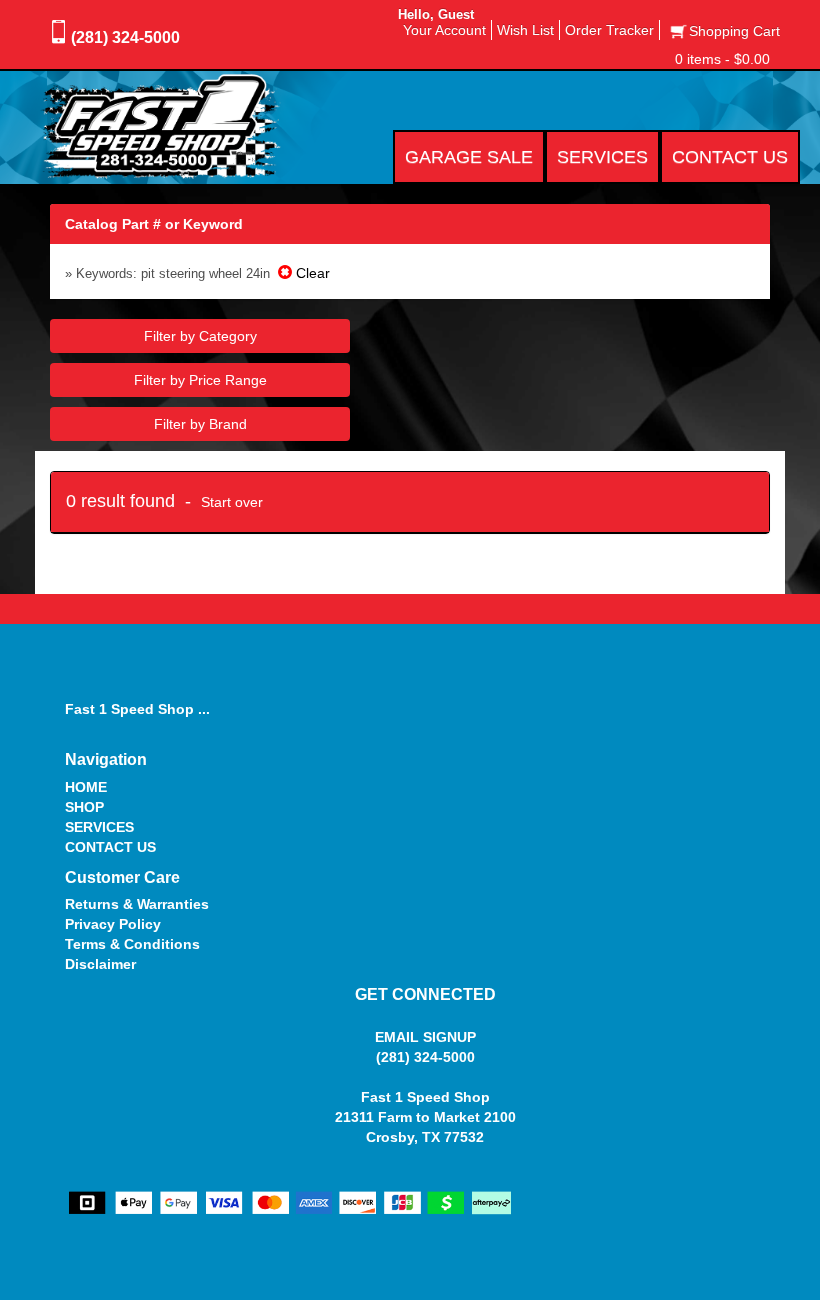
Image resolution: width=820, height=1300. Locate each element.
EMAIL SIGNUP (425, 1037)
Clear (311, 273)
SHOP (84, 807)
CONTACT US (110, 847)
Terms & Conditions (132, 944)
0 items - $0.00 (722, 59)
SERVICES (99, 827)
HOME (86, 787)
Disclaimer (100, 964)
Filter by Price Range (200, 380)
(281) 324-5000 (125, 37)
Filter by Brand (200, 424)
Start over (232, 502)
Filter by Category (200, 336)
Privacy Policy (113, 924)
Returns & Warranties (137, 904)
